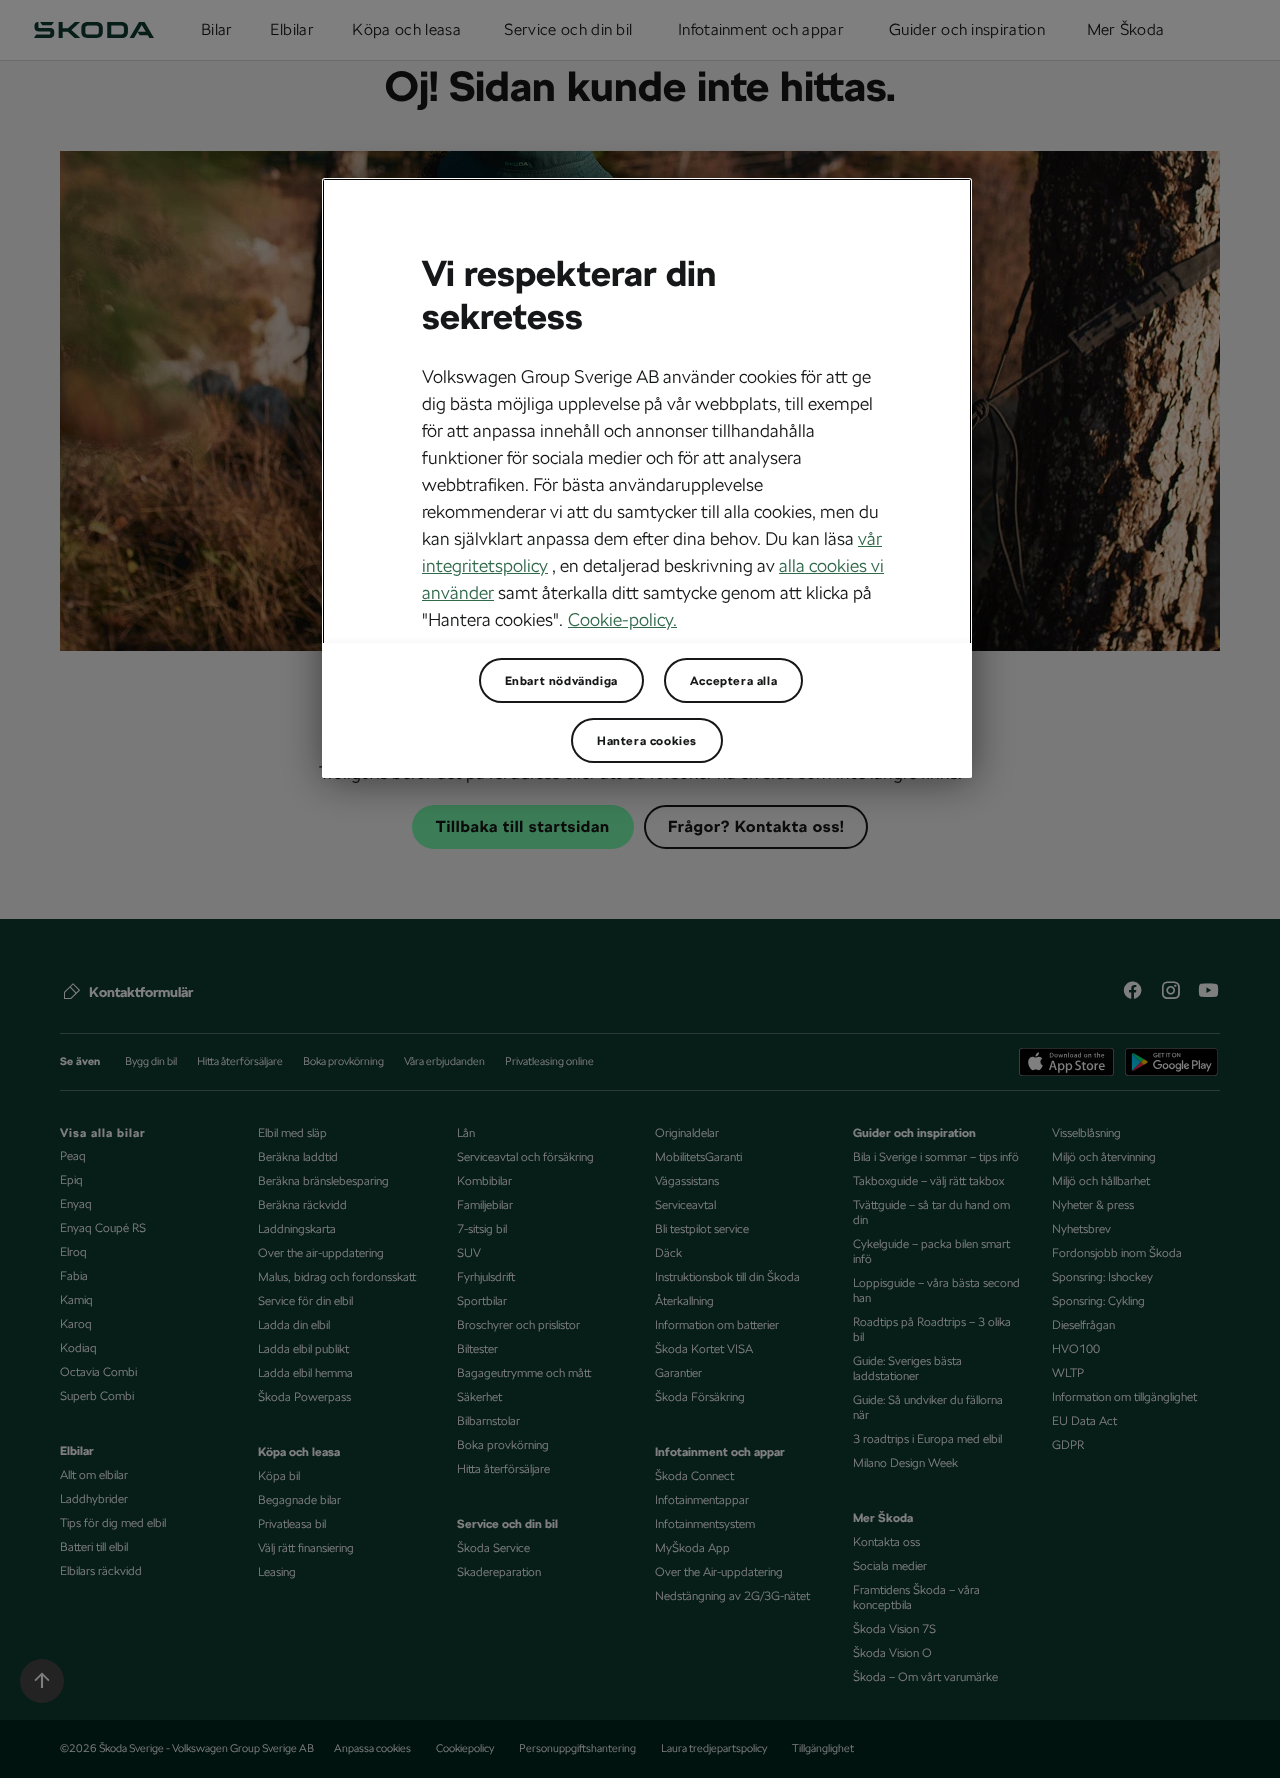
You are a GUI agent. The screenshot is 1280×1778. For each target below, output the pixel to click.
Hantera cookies (647, 741)
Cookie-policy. (622, 619)
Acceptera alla (733, 681)
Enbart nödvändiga (561, 681)
